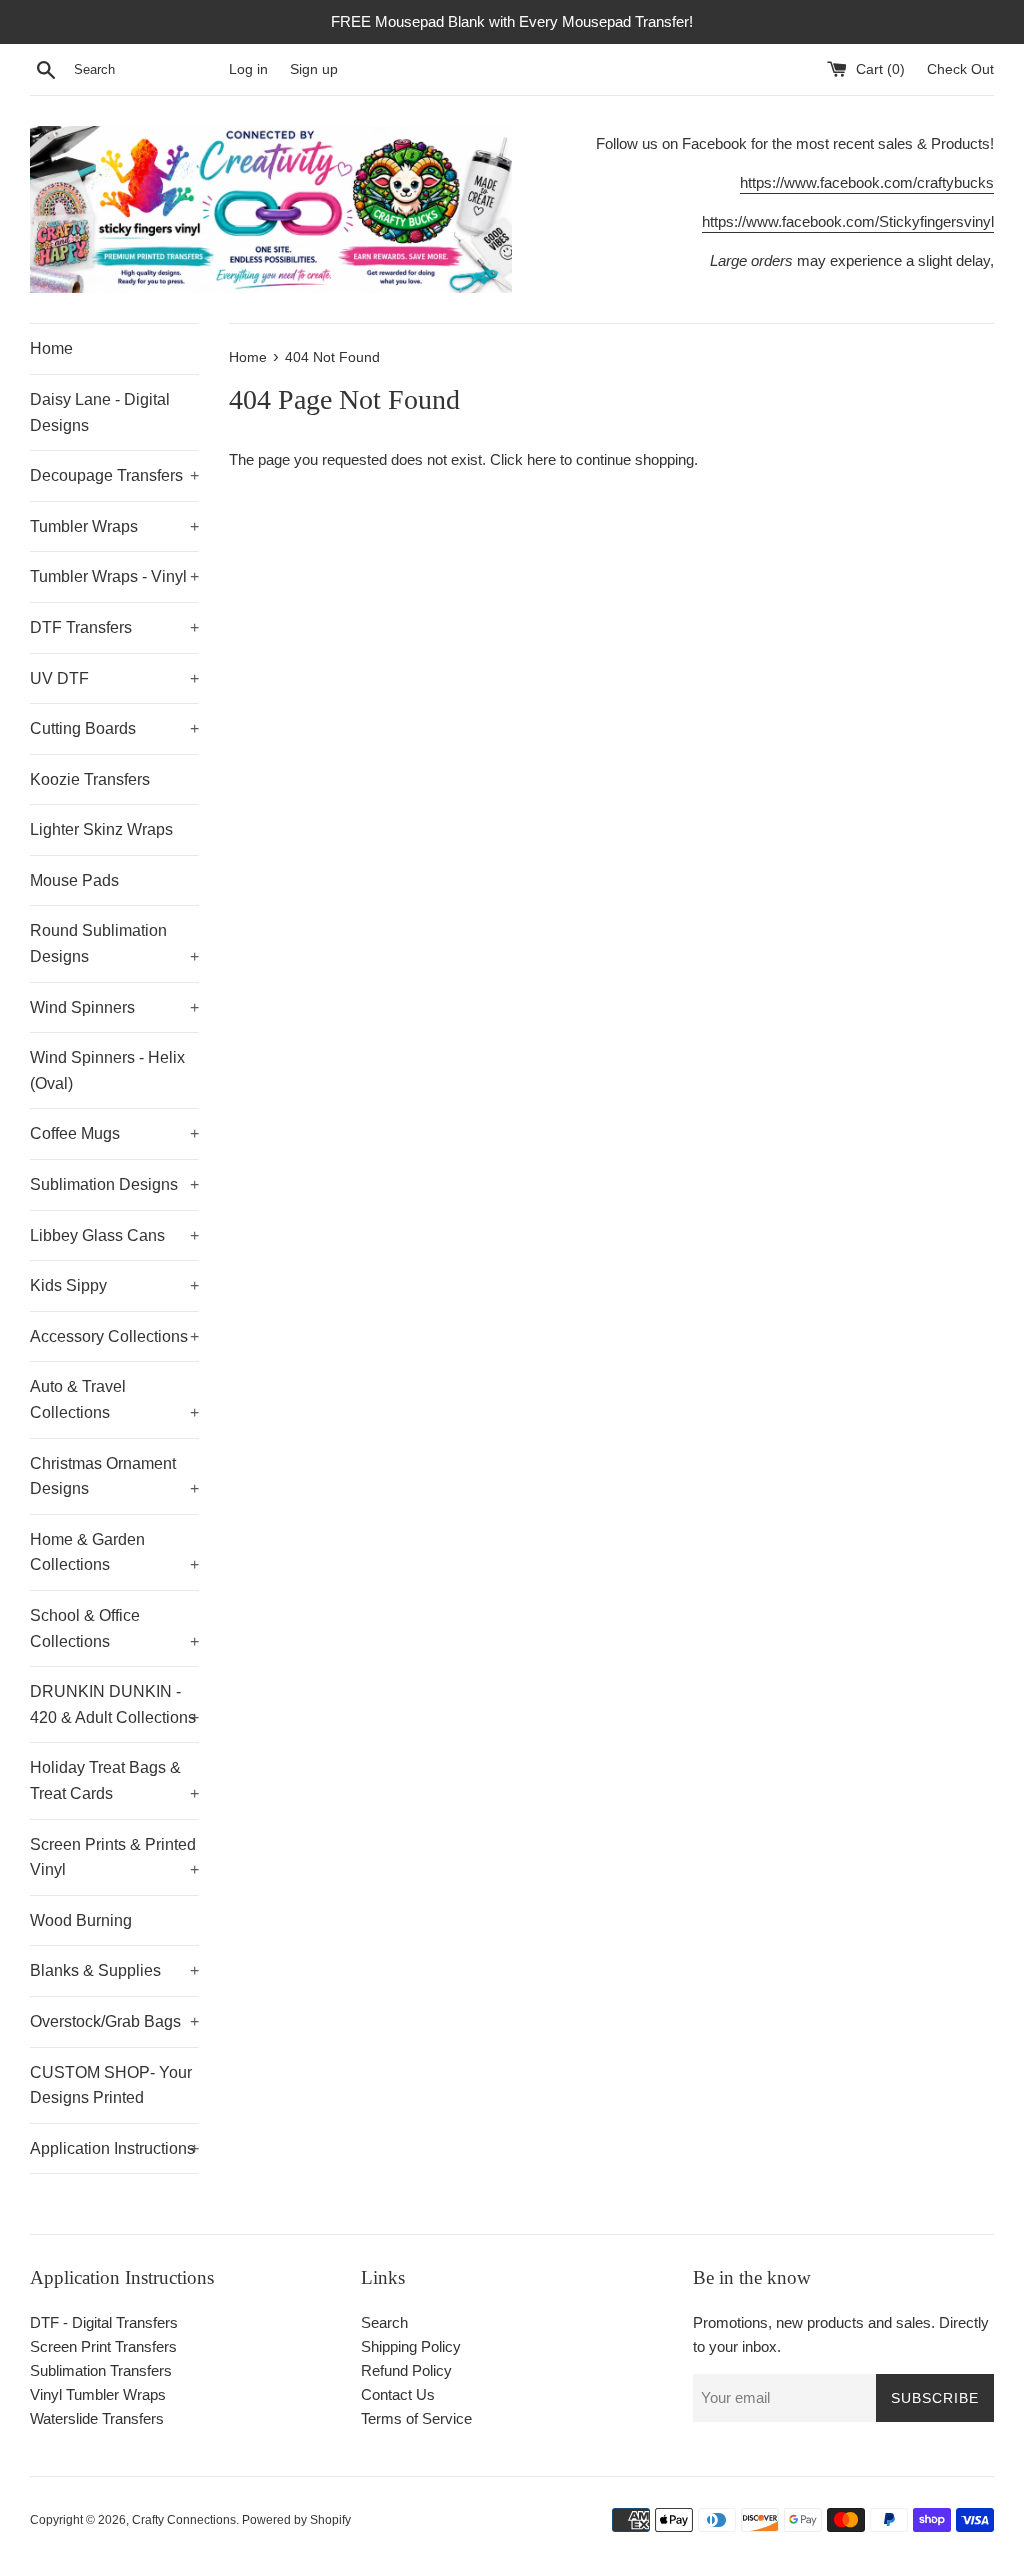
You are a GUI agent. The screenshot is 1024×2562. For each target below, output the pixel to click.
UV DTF (114, 678)
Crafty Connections (184, 2520)
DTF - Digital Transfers (104, 2322)
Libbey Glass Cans (114, 1235)
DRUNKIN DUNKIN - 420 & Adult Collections (114, 1704)
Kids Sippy (114, 1285)
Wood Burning (81, 1920)
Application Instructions (114, 2148)
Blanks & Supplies (114, 1970)
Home (51, 348)
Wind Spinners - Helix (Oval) (107, 1070)
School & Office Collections (114, 1628)
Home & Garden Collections (114, 1552)
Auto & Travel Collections (114, 1399)
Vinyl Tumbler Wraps (98, 2394)
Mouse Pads (74, 880)
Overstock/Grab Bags (114, 2021)
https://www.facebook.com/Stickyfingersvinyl (848, 221)
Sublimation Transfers (101, 2370)
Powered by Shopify (296, 2520)
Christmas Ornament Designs (114, 1476)
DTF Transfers (114, 627)
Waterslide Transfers (97, 2418)
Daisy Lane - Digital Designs (100, 412)
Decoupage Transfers (114, 475)
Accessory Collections (114, 1336)
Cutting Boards (114, 728)
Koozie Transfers (90, 779)
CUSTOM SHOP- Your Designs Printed (111, 2085)
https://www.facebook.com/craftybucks (867, 182)
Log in (248, 69)
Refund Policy (406, 2370)
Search (384, 2322)
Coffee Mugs (114, 1133)
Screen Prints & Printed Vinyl (114, 1857)
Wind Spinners (114, 1007)
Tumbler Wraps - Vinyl (114, 576)
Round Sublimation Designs (114, 943)
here (541, 459)
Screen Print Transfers (103, 2346)
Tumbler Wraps (114, 526)
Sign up (314, 69)
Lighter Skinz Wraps (101, 829)
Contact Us (398, 2394)
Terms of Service (416, 2418)
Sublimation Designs (114, 1184)
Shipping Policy (411, 2346)
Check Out (960, 69)
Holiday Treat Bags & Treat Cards (114, 1780)
